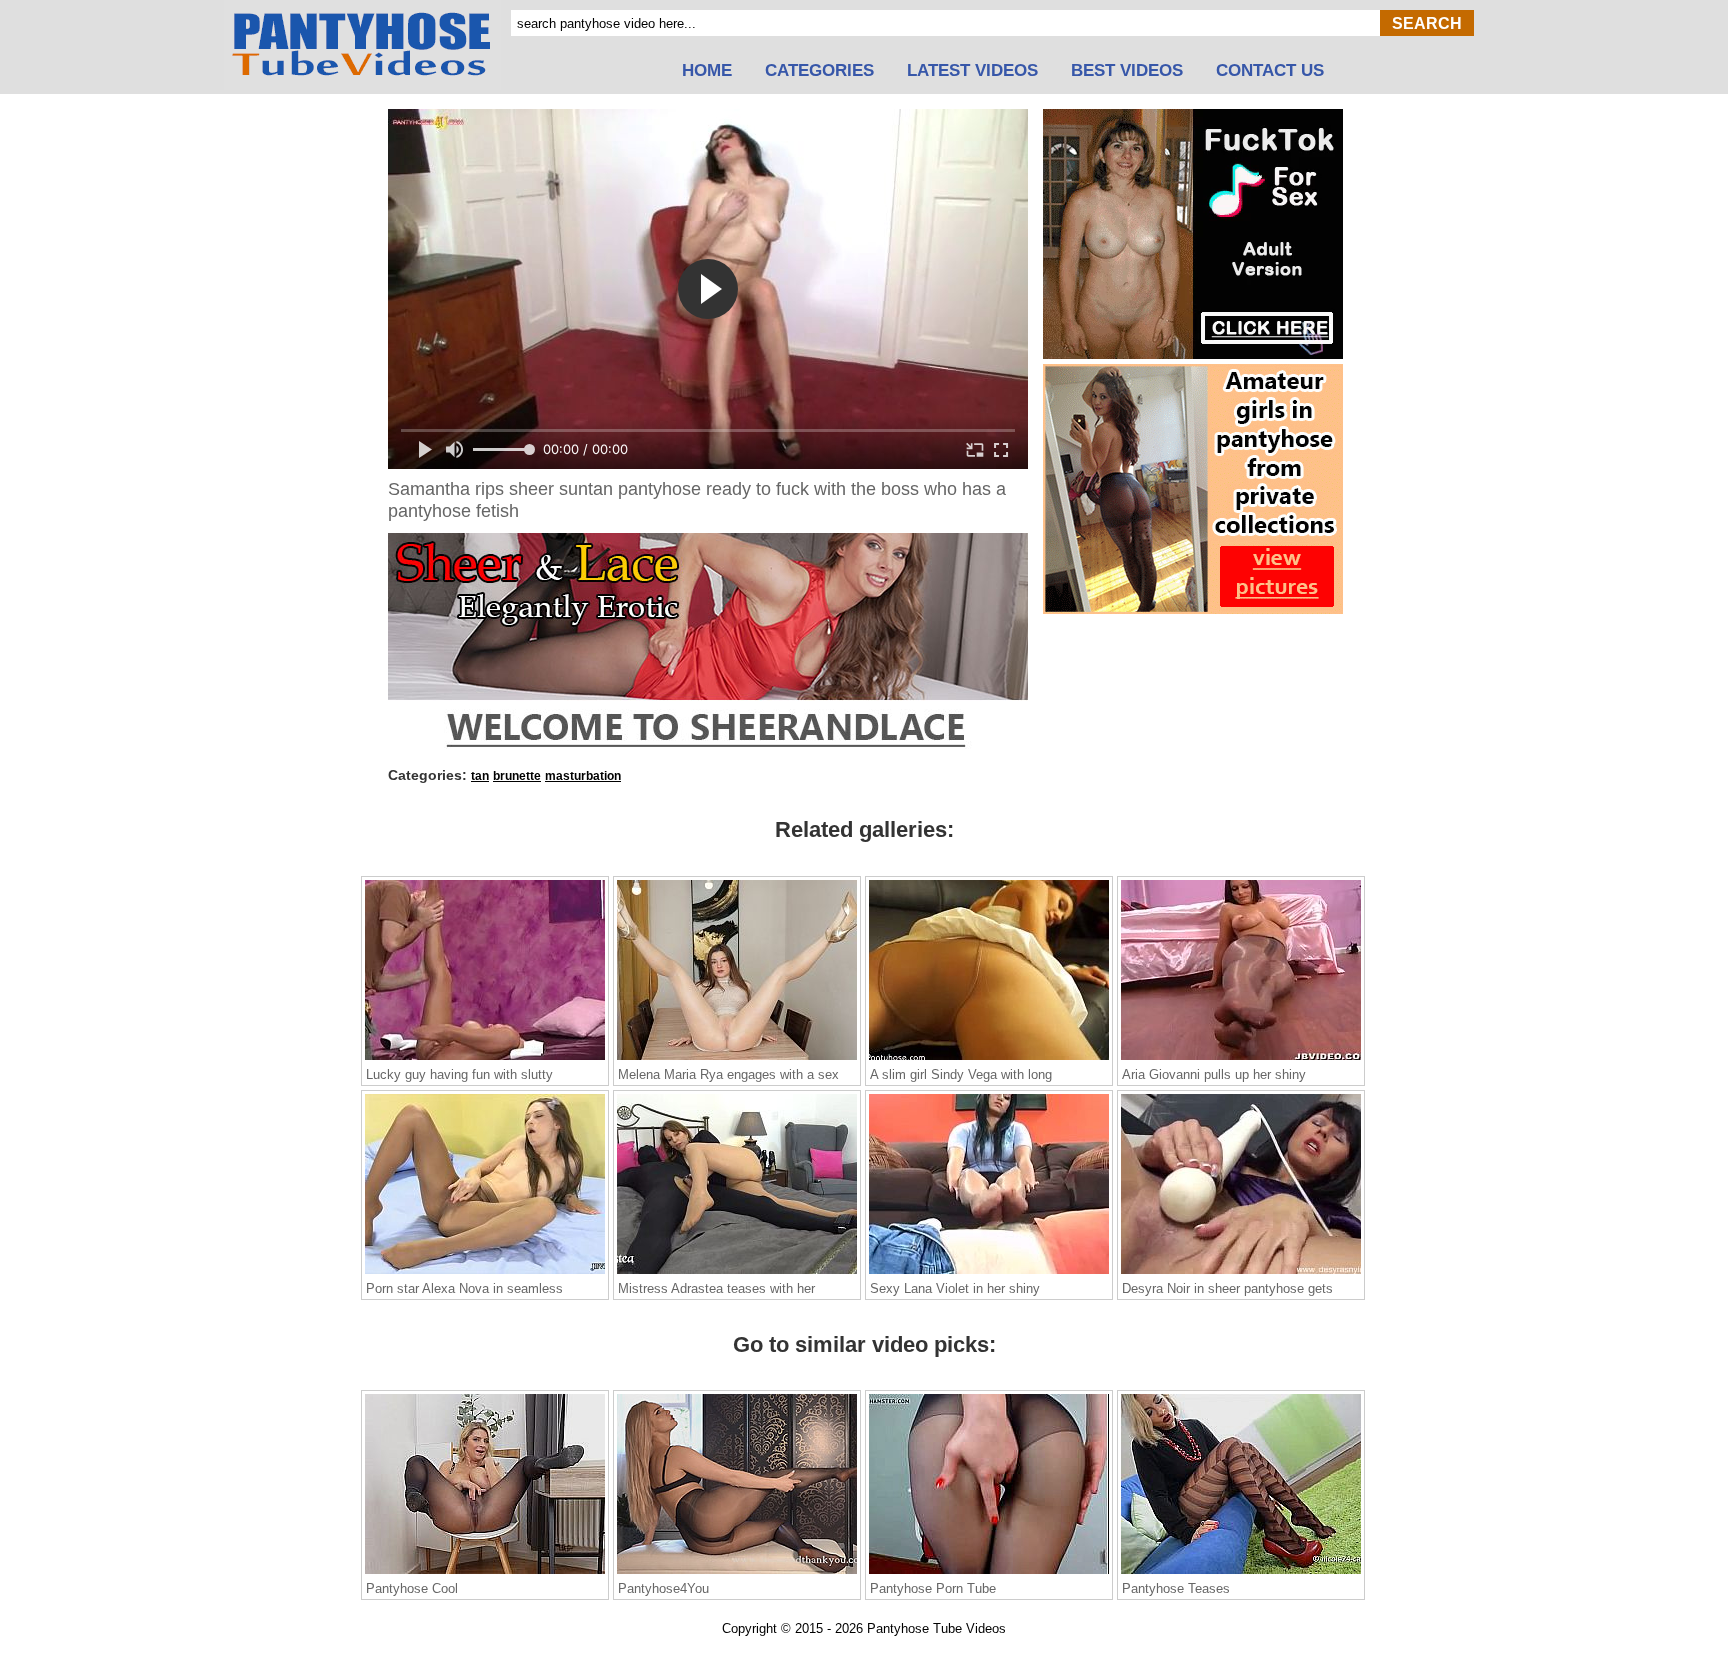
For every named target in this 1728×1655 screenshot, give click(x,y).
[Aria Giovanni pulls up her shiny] (1241, 1059)
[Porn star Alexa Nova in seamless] (485, 1273)
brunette (517, 776)
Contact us (1270, 71)
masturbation (583, 776)
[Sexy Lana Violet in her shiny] (989, 1273)
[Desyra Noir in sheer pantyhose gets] (1241, 1273)
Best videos (1127, 71)
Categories (819, 71)
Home (707, 71)
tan (480, 776)
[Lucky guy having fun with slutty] (485, 1059)
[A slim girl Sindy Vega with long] (989, 1059)
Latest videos (972, 71)
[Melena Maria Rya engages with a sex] (737, 1059)
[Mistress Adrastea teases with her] (737, 1273)
